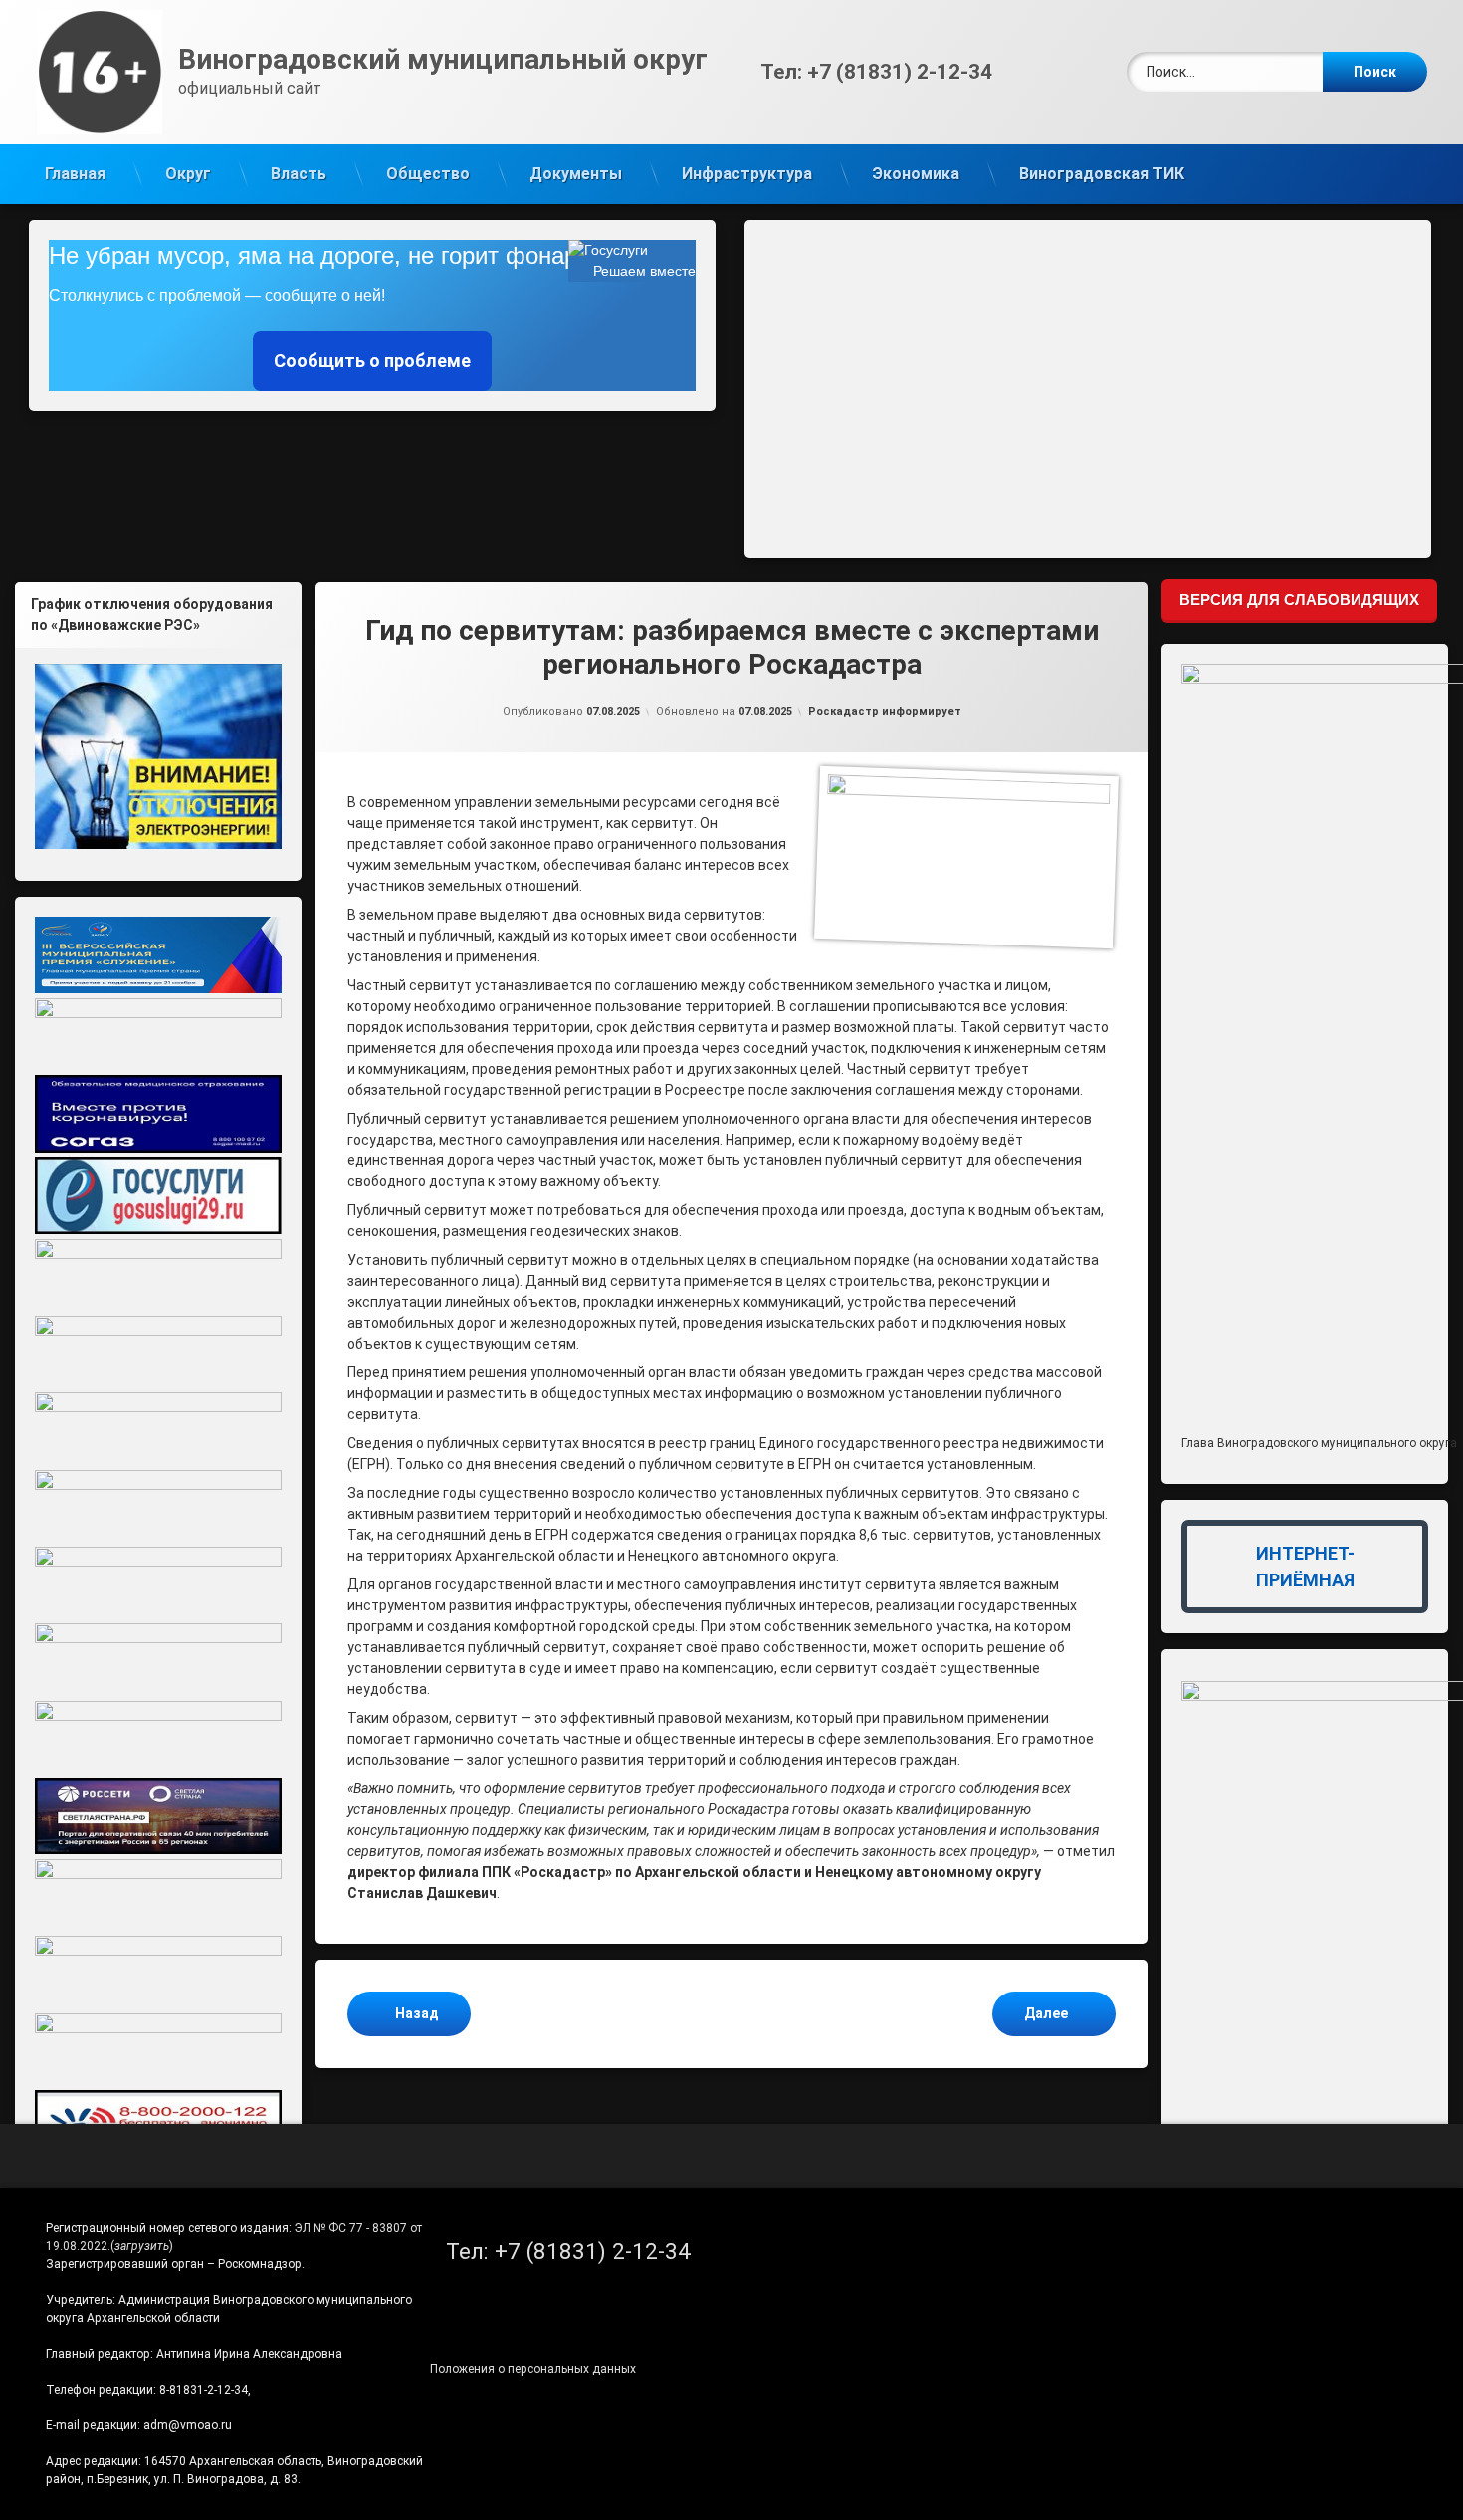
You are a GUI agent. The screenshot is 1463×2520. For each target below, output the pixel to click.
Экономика (916, 174)
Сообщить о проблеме (372, 361)
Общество (428, 174)
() (142, 2246)
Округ (188, 174)
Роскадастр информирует (885, 711)
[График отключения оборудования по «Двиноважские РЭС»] (158, 756)
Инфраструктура (747, 174)
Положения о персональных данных (533, 2369)
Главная (75, 174)
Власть (299, 174)
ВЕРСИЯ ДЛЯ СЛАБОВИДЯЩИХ (1299, 600)
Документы (576, 174)
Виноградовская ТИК (1102, 174)
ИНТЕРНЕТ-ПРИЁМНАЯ (1305, 1567)
